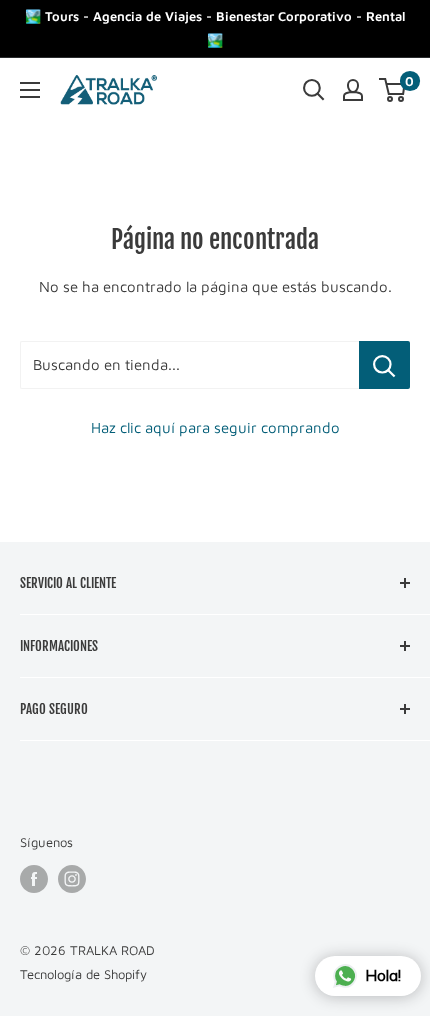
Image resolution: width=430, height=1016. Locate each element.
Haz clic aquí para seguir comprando (215, 427)
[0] (393, 90)
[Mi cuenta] (353, 90)
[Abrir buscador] (314, 90)
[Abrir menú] (30, 90)
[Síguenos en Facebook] (34, 879)
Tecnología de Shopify (83, 974)
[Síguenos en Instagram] (72, 879)
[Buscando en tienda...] (384, 365)
